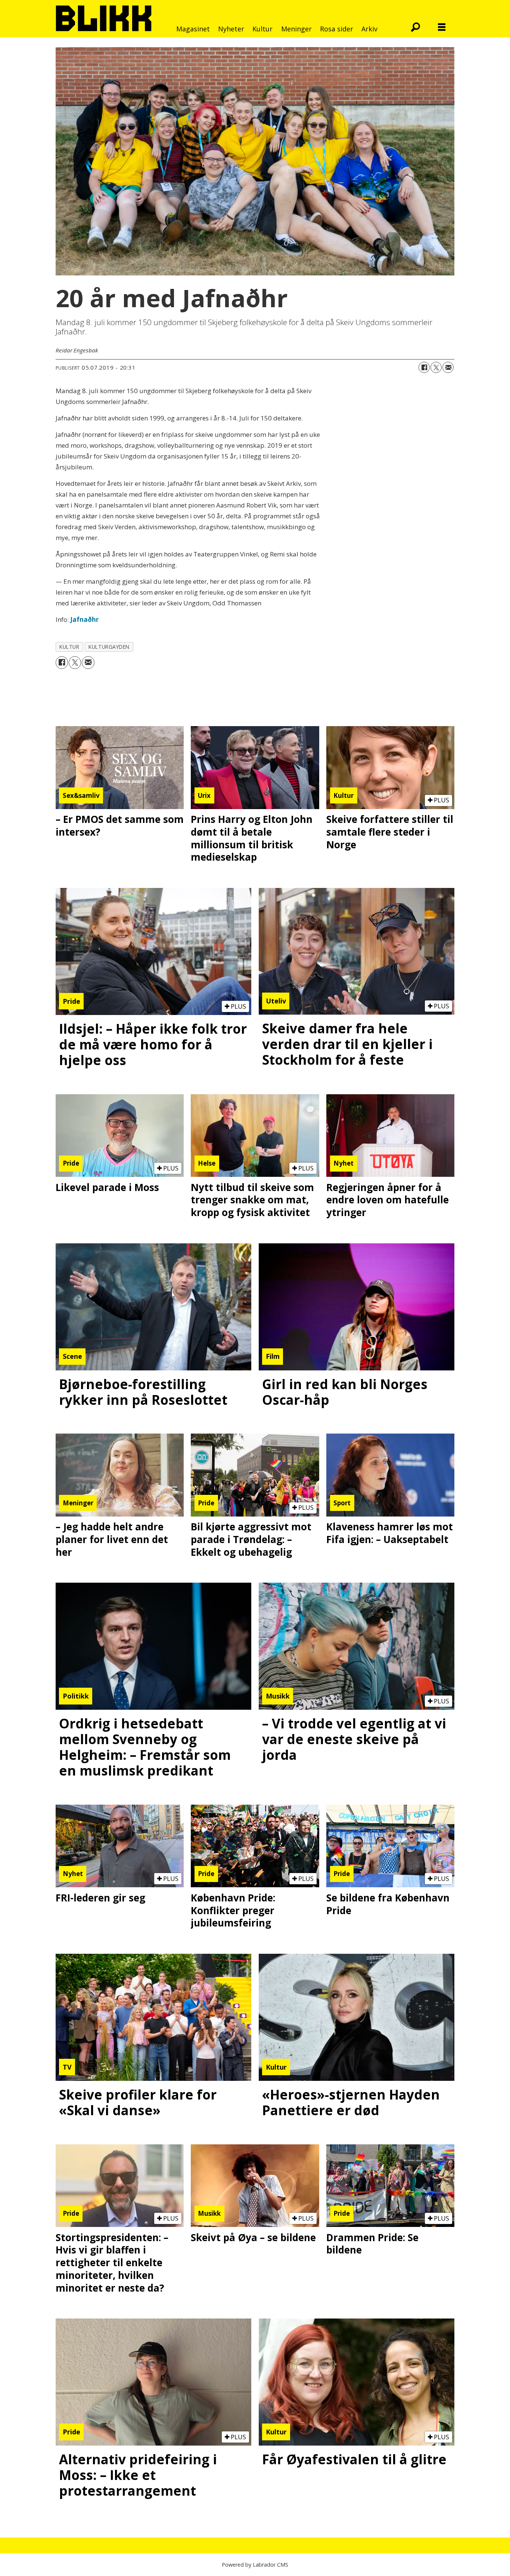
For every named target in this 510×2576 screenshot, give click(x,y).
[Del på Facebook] (424, 367)
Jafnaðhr (84, 619)
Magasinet (193, 29)
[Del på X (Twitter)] (436, 367)
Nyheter (231, 29)
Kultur (262, 29)
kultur (69, 647)
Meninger (296, 29)
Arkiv (369, 29)
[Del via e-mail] (448, 367)
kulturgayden (109, 647)
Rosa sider (337, 29)
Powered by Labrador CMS (255, 2565)
